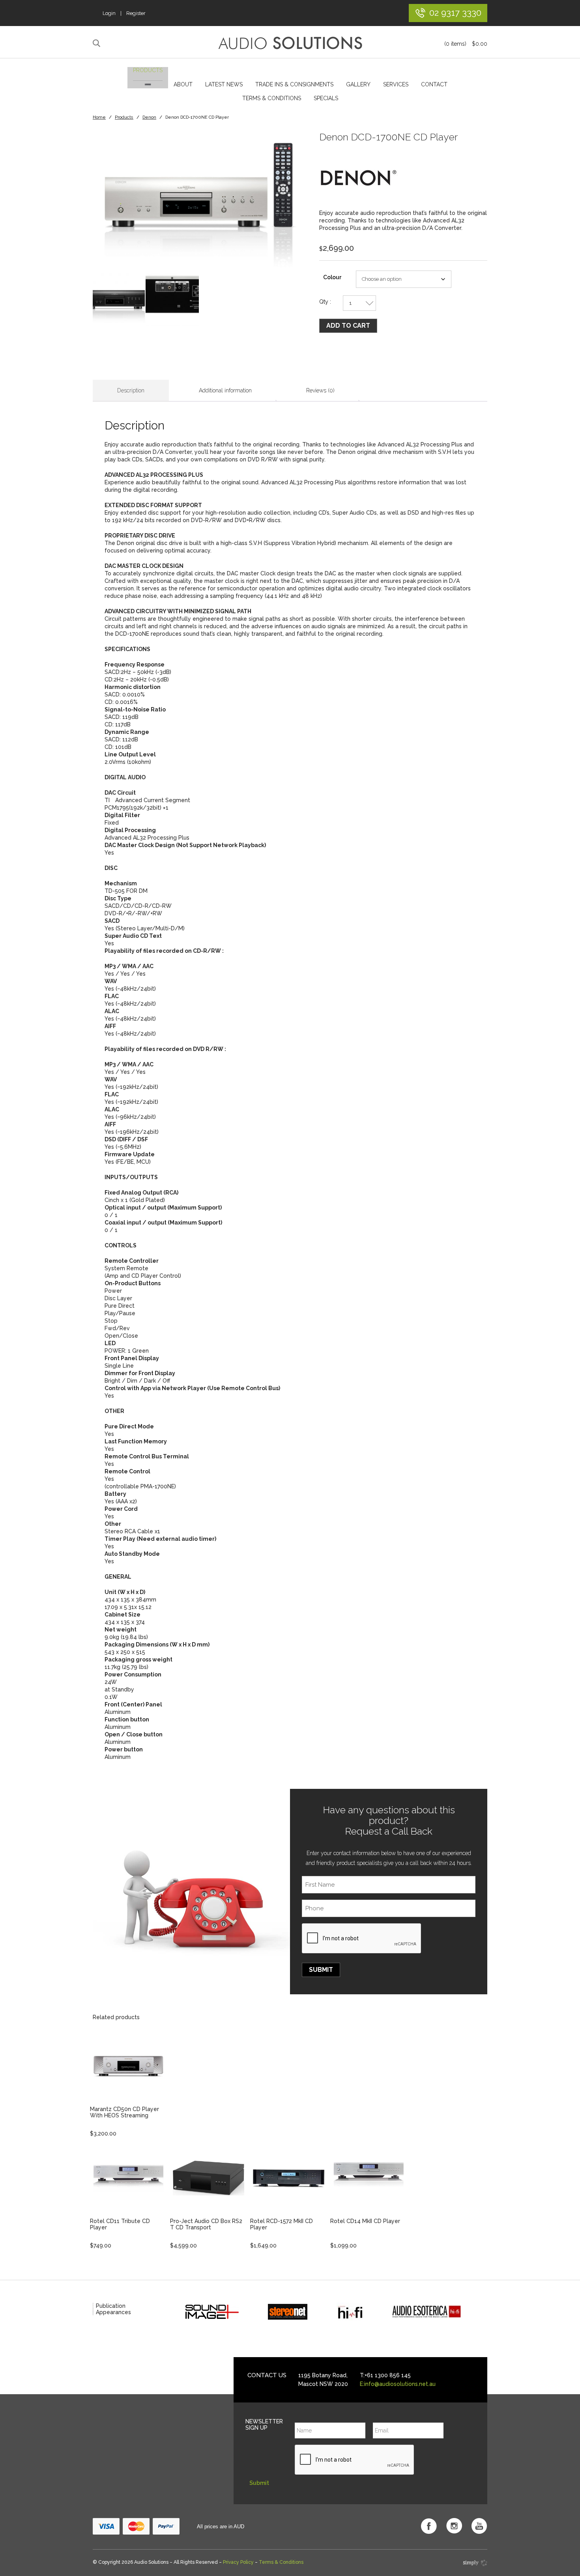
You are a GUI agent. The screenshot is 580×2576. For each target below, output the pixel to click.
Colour (332, 277)
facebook (429, 2526)
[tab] (131, 391)
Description (131, 390)
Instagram (454, 2526)
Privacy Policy (238, 2562)
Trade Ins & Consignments (294, 84)
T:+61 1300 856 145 (385, 2375)
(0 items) (466, 44)
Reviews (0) (320, 390)
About (183, 84)
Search (98, 43)
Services (396, 84)
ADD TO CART (348, 326)
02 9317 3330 (455, 12)
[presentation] (362, 1939)
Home (99, 117)
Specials (326, 98)
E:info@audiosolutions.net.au (398, 2384)
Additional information (225, 390)
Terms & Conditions (272, 98)
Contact (434, 84)
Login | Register (124, 13)
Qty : (325, 302)
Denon (149, 117)
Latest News (224, 84)
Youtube (479, 2526)
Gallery (358, 84)
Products (148, 70)
